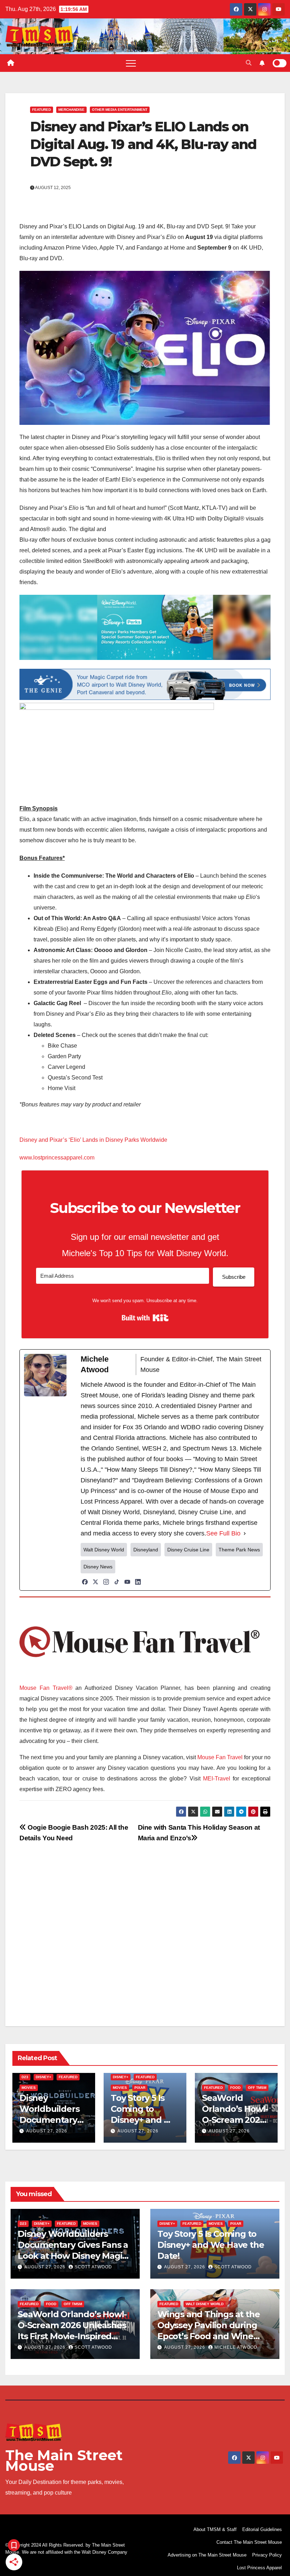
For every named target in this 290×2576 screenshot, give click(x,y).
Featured (42, 110)
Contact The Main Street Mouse (249, 2542)
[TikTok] (117, 1582)
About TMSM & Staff (215, 2529)
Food (235, 2088)
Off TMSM (257, 2088)
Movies (29, 2088)
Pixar (140, 2088)
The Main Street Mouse (64, 2460)
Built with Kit (145, 1318)
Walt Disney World (205, 2304)
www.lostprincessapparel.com (57, 1158)
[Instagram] (106, 1582)
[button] (249, 63)
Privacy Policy (267, 2555)
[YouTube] (127, 1582)
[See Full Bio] (245, 1533)
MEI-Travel (217, 1779)
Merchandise (71, 110)
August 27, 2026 (47, 2131)
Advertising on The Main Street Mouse (207, 2555)
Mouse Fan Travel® (46, 1688)
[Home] (11, 63)
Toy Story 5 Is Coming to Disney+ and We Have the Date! (211, 2245)
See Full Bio (223, 1533)
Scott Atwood (93, 2267)
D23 (25, 2077)
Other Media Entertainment (120, 110)
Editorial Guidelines (262, 2529)
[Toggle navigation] (131, 63)
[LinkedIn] (138, 1582)
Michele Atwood (236, 2347)
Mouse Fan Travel (220, 1757)
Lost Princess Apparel (259, 2568)
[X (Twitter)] (95, 1582)
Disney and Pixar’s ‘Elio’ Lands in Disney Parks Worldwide (93, 1140)
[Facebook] (85, 1582)
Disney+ (43, 2077)
